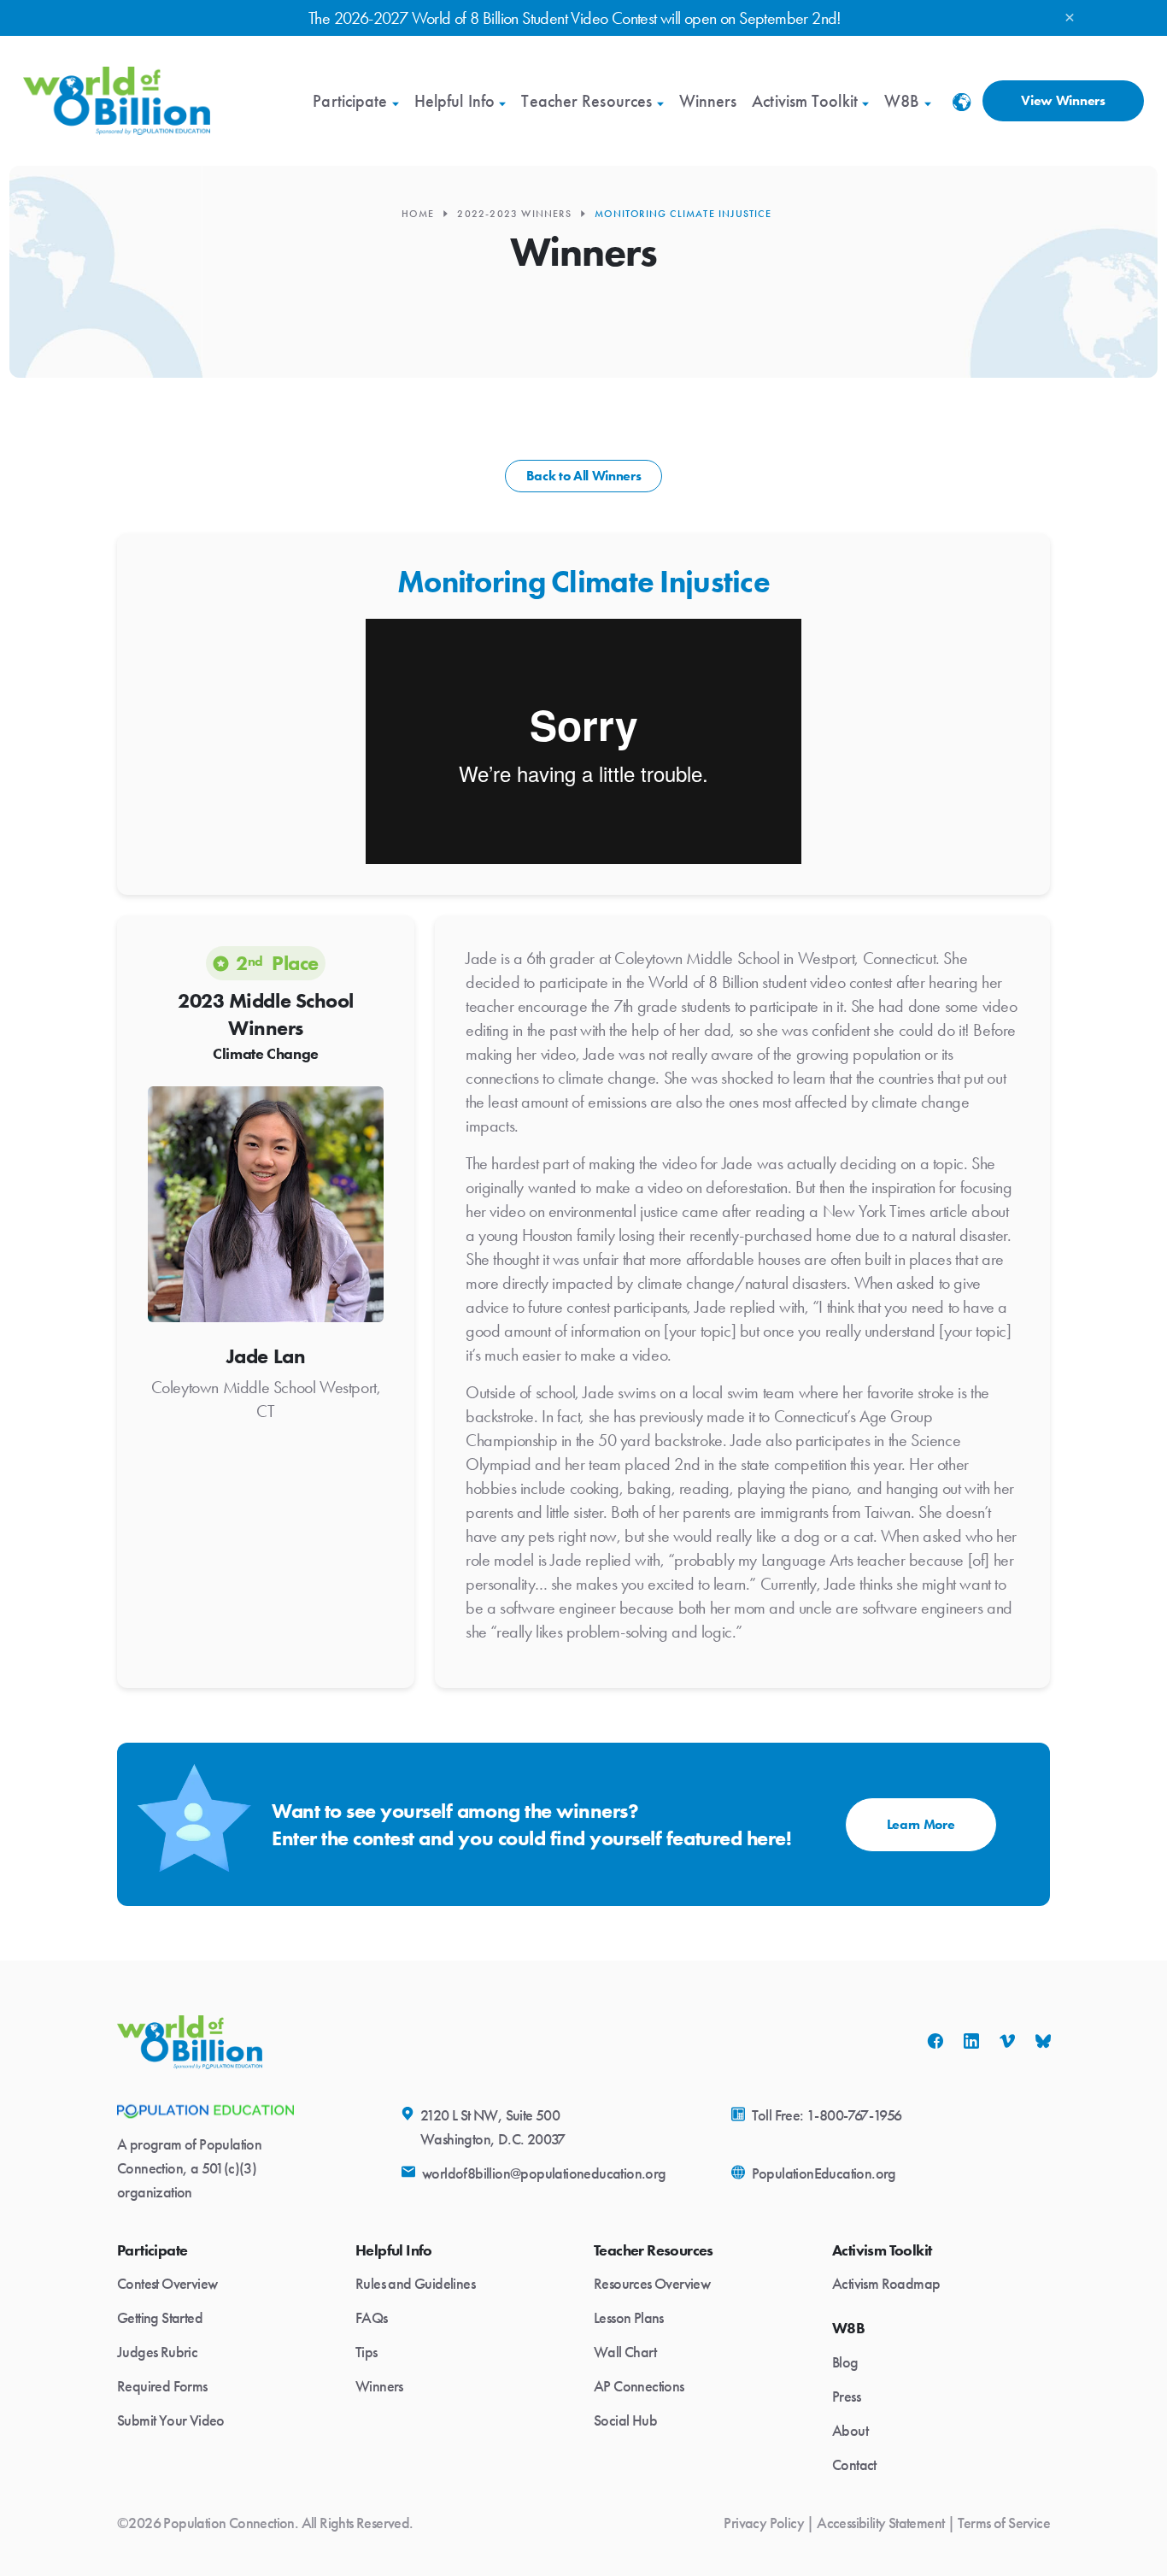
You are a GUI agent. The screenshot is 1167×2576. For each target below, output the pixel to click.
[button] (962, 108)
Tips (367, 2352)
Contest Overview (167, 2284)
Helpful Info (454, 101)
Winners (708, 101)
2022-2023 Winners (514, 214)
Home (418, 214)
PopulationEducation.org (824, 2173)
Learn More (921, 1824)
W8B (902, 101)
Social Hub (625, 2420)
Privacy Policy (764, 2523)
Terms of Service (1004, 2523)
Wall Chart (625, 2352)
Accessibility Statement (880, 2523)
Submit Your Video (171, 2420)
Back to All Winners (584, 476)
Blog (845, 2362)
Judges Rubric (157, 2352)
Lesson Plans (629, 2318)
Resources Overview (652, 2284)
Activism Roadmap (886, 2284)
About (850, 2431)
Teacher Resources (586, 101)
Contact (854, 2465)
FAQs (372, 2318)
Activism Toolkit (805, 101)
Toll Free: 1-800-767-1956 (827, 2115)
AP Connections (639, 2386)
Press (846, 2397)
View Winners (1063, 100)
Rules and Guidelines (415, 2284)
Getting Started (160, 2318)
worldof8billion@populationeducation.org (544, 2173)
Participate (350, 101)
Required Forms (162, 2386)
